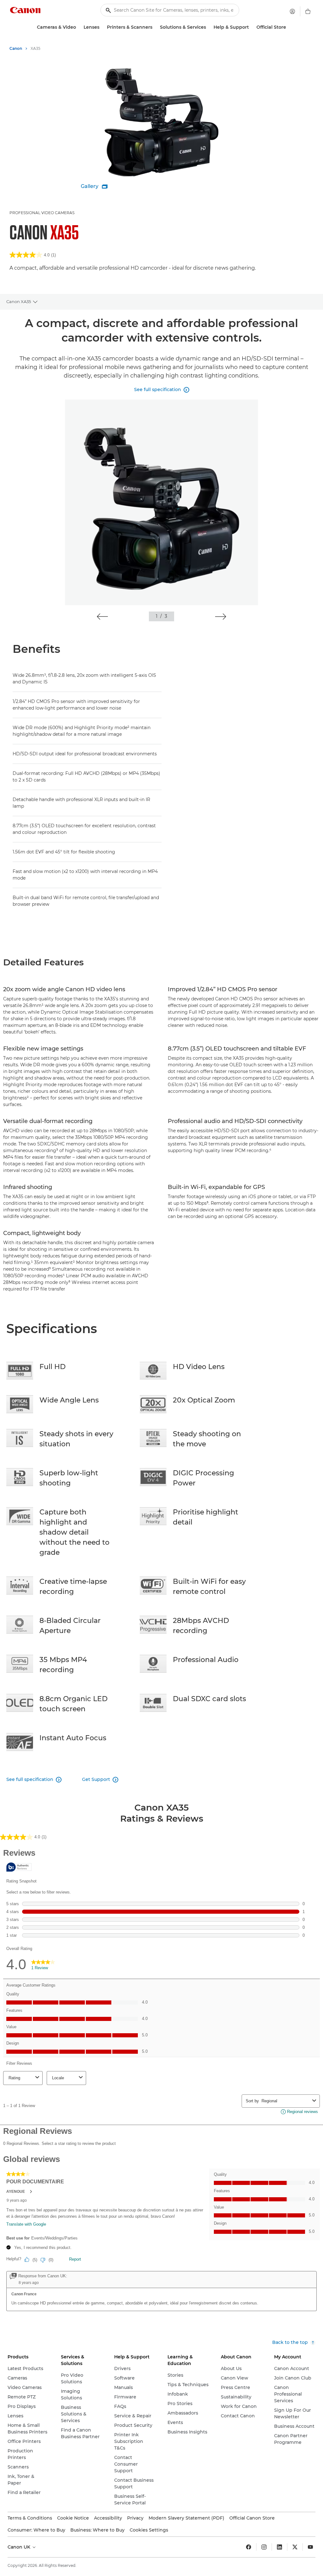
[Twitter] (295, 2547)
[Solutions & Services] (208, 27)
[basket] (308, 11)
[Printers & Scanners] (155, 27)
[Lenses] (102, 27)
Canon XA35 (19, 302)
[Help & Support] (251, 27)
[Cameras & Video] (79, 27)
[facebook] (249, 2547)
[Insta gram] (264, 2547)
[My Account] (292, 11)
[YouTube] (310, 2547)
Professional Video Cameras (42, 213)
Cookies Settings (149, 2530)
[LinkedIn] (279, 2547)
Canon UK (20, 2547)
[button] (102, 617)
